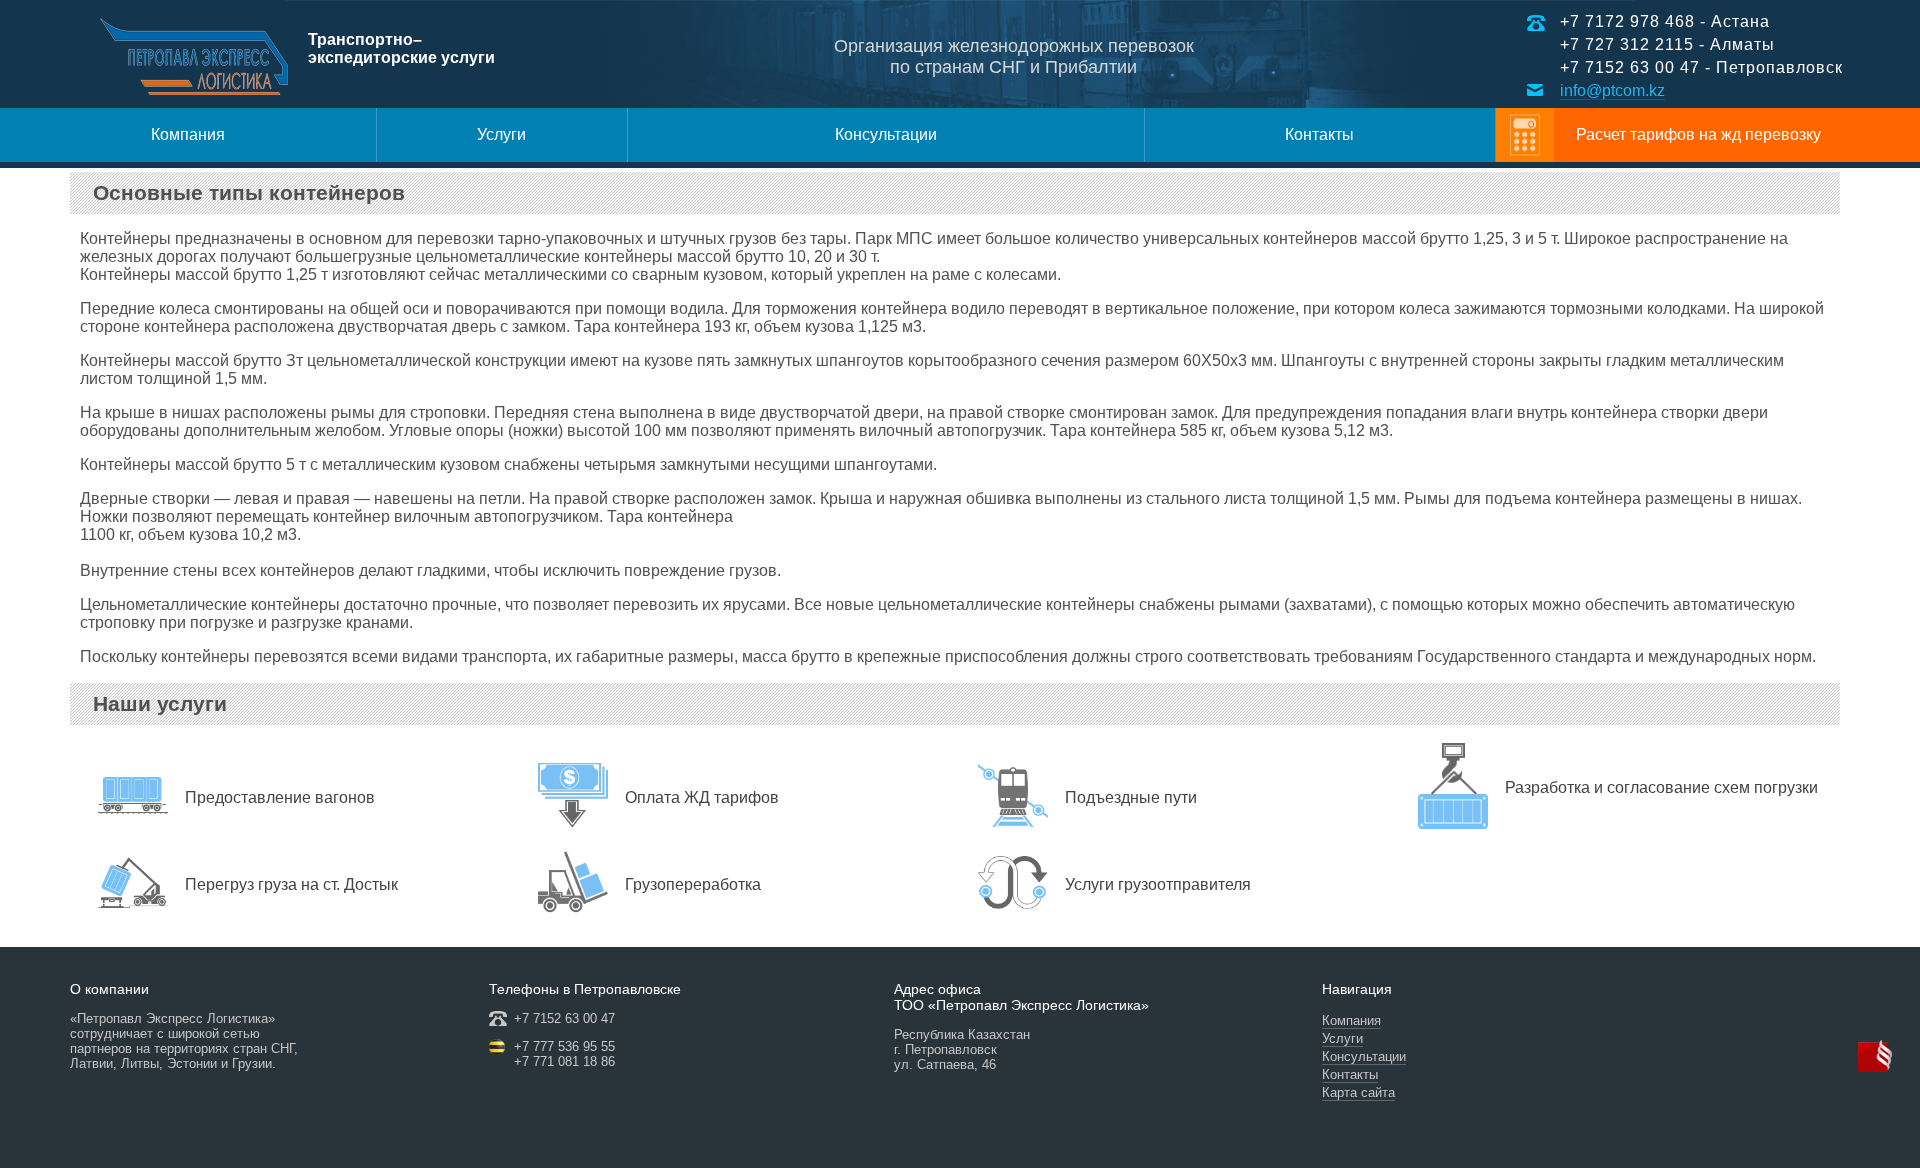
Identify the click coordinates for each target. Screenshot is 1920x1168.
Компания (188, 134)
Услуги (501, 134)
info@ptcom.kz (1612, 90)
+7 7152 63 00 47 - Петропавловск (1701, 67)
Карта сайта (1358, 1092)
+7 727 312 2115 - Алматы (1667, 44)
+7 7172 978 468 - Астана (1665, 21)
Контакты (1319, 134)
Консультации (886, 134)
